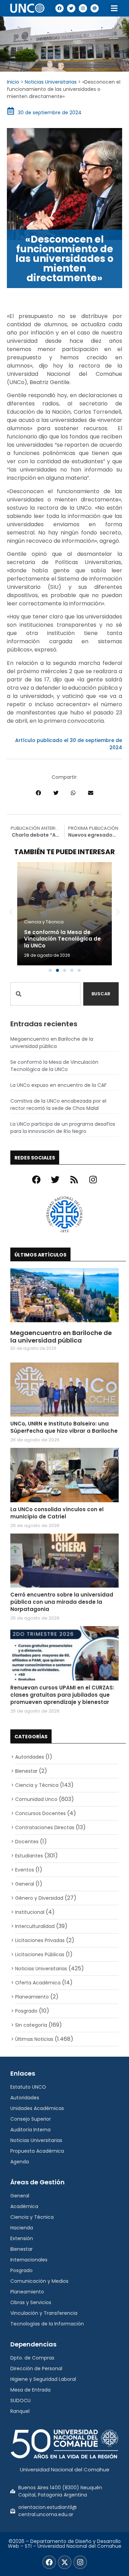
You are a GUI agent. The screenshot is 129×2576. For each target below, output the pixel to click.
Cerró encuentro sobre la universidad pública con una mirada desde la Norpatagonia (62, 1602)
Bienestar (26, 1771)
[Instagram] (83, 8)
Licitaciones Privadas (40, 1940)
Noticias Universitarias (51, 82)
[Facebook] (60, 8)
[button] (114, 8)
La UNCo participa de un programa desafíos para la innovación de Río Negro (63, 1128)
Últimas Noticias (34, 2039)
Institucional (30, 1912)
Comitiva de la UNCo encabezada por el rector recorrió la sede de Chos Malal (58, 1105)
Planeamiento (32, 1997)
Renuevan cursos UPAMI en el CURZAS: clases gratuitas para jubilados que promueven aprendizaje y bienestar (62, 1695)
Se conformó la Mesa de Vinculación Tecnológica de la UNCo (62, 939)
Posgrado (26, 2011)
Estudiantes (29, 1856)
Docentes (27, 1842)
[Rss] (74, 1180)
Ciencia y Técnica (44, 922)
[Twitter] (71, 8)
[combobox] (45, 994)
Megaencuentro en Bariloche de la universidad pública (52, 1043)
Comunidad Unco (36, 1799)
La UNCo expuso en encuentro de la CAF (58, 1085)
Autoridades (30, 1757)
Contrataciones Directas (45, 1827)
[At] (95, 8)
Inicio (13, 82)
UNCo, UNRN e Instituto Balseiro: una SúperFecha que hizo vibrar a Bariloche (64, 1427)
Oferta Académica (38, 1983)
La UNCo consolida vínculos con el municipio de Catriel (57, 1513)
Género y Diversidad (39, 1898)
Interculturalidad (35, 1926)
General (25, 1884)
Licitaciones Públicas (40, 1954)
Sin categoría (31, 2025)
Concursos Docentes (40, 1813)
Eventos (25, 1870)
